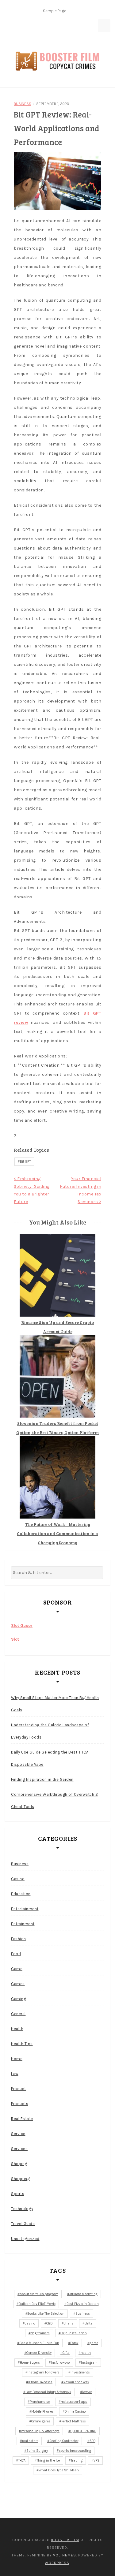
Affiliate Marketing (83, 2294)
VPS (96, 2460)
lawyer (87, 2392)
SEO (92, 2441)
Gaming (19, 1999)
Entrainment (23, 1924)
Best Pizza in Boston (83, 2304)
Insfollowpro (60, 2363)
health (86, 2353)
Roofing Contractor (64, 2441)
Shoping (19, 2164)
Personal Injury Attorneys (40, 2431)
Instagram (89, 2363)
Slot (15, 1639)
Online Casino (75, 2412)
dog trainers (40, 2333)
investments (80, 2372)
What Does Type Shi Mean (59, 2470)
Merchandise (40, 2402)
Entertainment (25, 1909)
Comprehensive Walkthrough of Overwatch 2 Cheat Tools (54, 1801)
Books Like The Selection (46, 2314)
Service (18, 2134)
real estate (30, 2441)
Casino (18, 1879)
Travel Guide (23, 2224)
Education (21, 1894)
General (18, 2014)
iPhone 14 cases (40, 2382)
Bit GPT (25, 1162)
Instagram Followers (44, 2372)
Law (15, 2074)
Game (17, 1969)
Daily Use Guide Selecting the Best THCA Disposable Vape (50, 1758)
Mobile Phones (42, 2412)
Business (23, 104)
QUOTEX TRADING (83, 2431)
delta (89, 2323)
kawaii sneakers (76, 2382)
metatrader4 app (74, 2402)
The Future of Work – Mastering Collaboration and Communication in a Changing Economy (57, 1533)
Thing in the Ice (48, 2460)
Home (17, 2059)
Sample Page (55, 11)
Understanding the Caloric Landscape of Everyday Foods (50, 1731)
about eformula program (39, 2294)
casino (30, 2323)
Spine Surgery (37, 2451)
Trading (77, 2460)
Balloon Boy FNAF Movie (37, 2304)
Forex (74, 2343)
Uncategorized (25, 2239)
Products (20, 2104)
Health (17, 2029)
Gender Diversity (39, 2353)
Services (19, 2149)
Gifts (66, 2353)
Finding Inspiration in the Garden (42, 1779)
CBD (50, 2323)
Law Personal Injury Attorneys (48, 2392)
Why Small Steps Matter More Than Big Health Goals (55, 1704)
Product (19, 2089)
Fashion (19, 1939)
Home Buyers (30, 2363)
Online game (41, 2421)
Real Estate (22, 2119)
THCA (22, 2460)
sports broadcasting (75, 2451)
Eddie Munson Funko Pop (39, 2343)
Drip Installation (74, 2333)
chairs (69, 2323)
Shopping (20, 2179)
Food (16, 1954)
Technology (22, 2209)
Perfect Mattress (74, 2421)
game (94, 2343)
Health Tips (22, 2044)
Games (18, 1984)
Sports (18, 2194)
